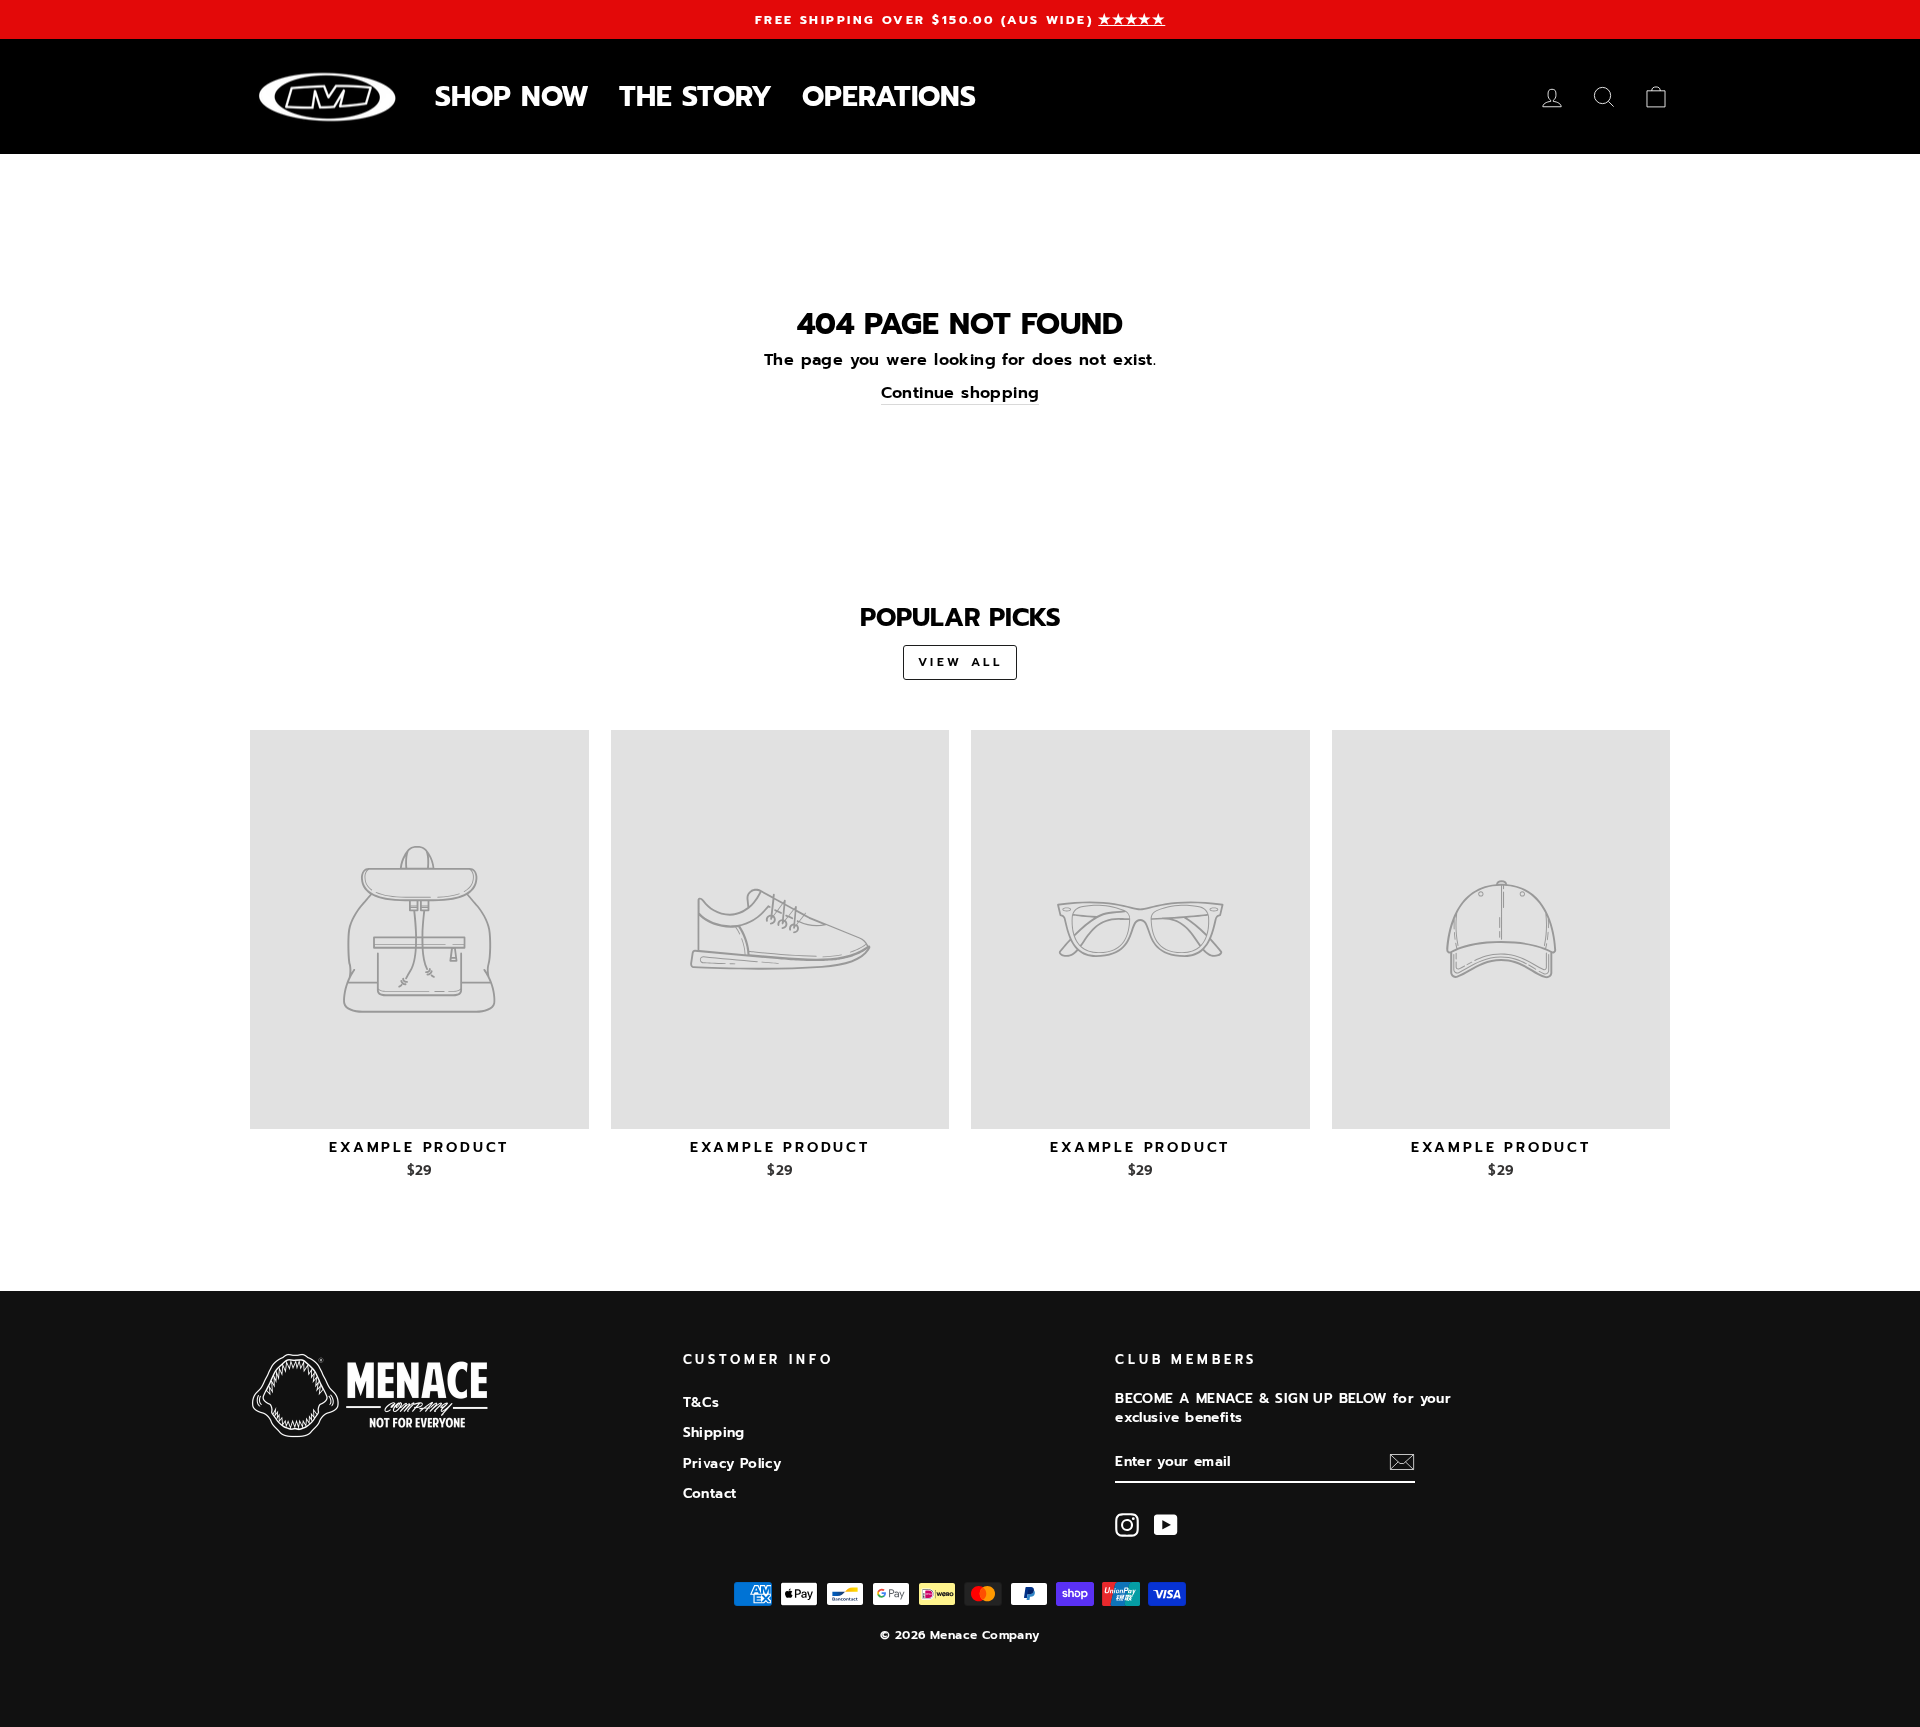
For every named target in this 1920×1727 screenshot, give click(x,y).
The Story (695, 96)
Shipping (714, 1432)
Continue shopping (960, 393)
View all (960, 662)
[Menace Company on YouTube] (1166, 1525)
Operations (889, 96)
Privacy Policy (732, 1463)
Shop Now (512, 96)
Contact (710, 1493)
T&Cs (701, 1402)
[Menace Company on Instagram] (1127, 1525)
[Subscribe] (1402, 1462)
